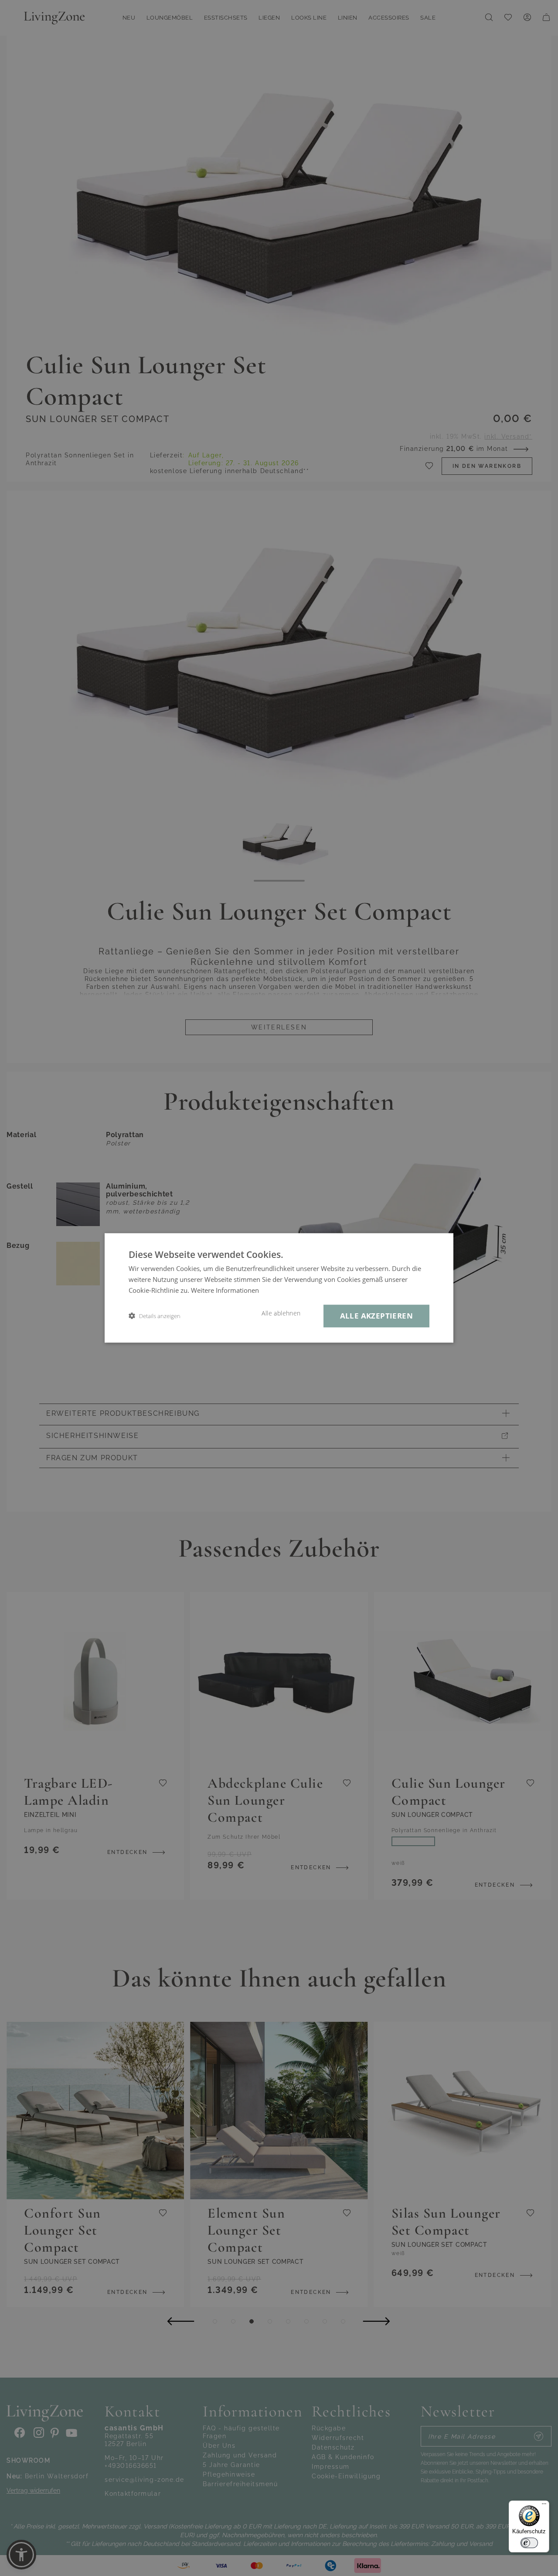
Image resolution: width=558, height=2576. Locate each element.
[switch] (529, 2543)
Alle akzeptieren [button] (376, 1316)
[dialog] (279, 1288)
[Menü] (544, 2506)
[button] (155, 1316)
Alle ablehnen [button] (281, 1313)
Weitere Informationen (225, 1290)
